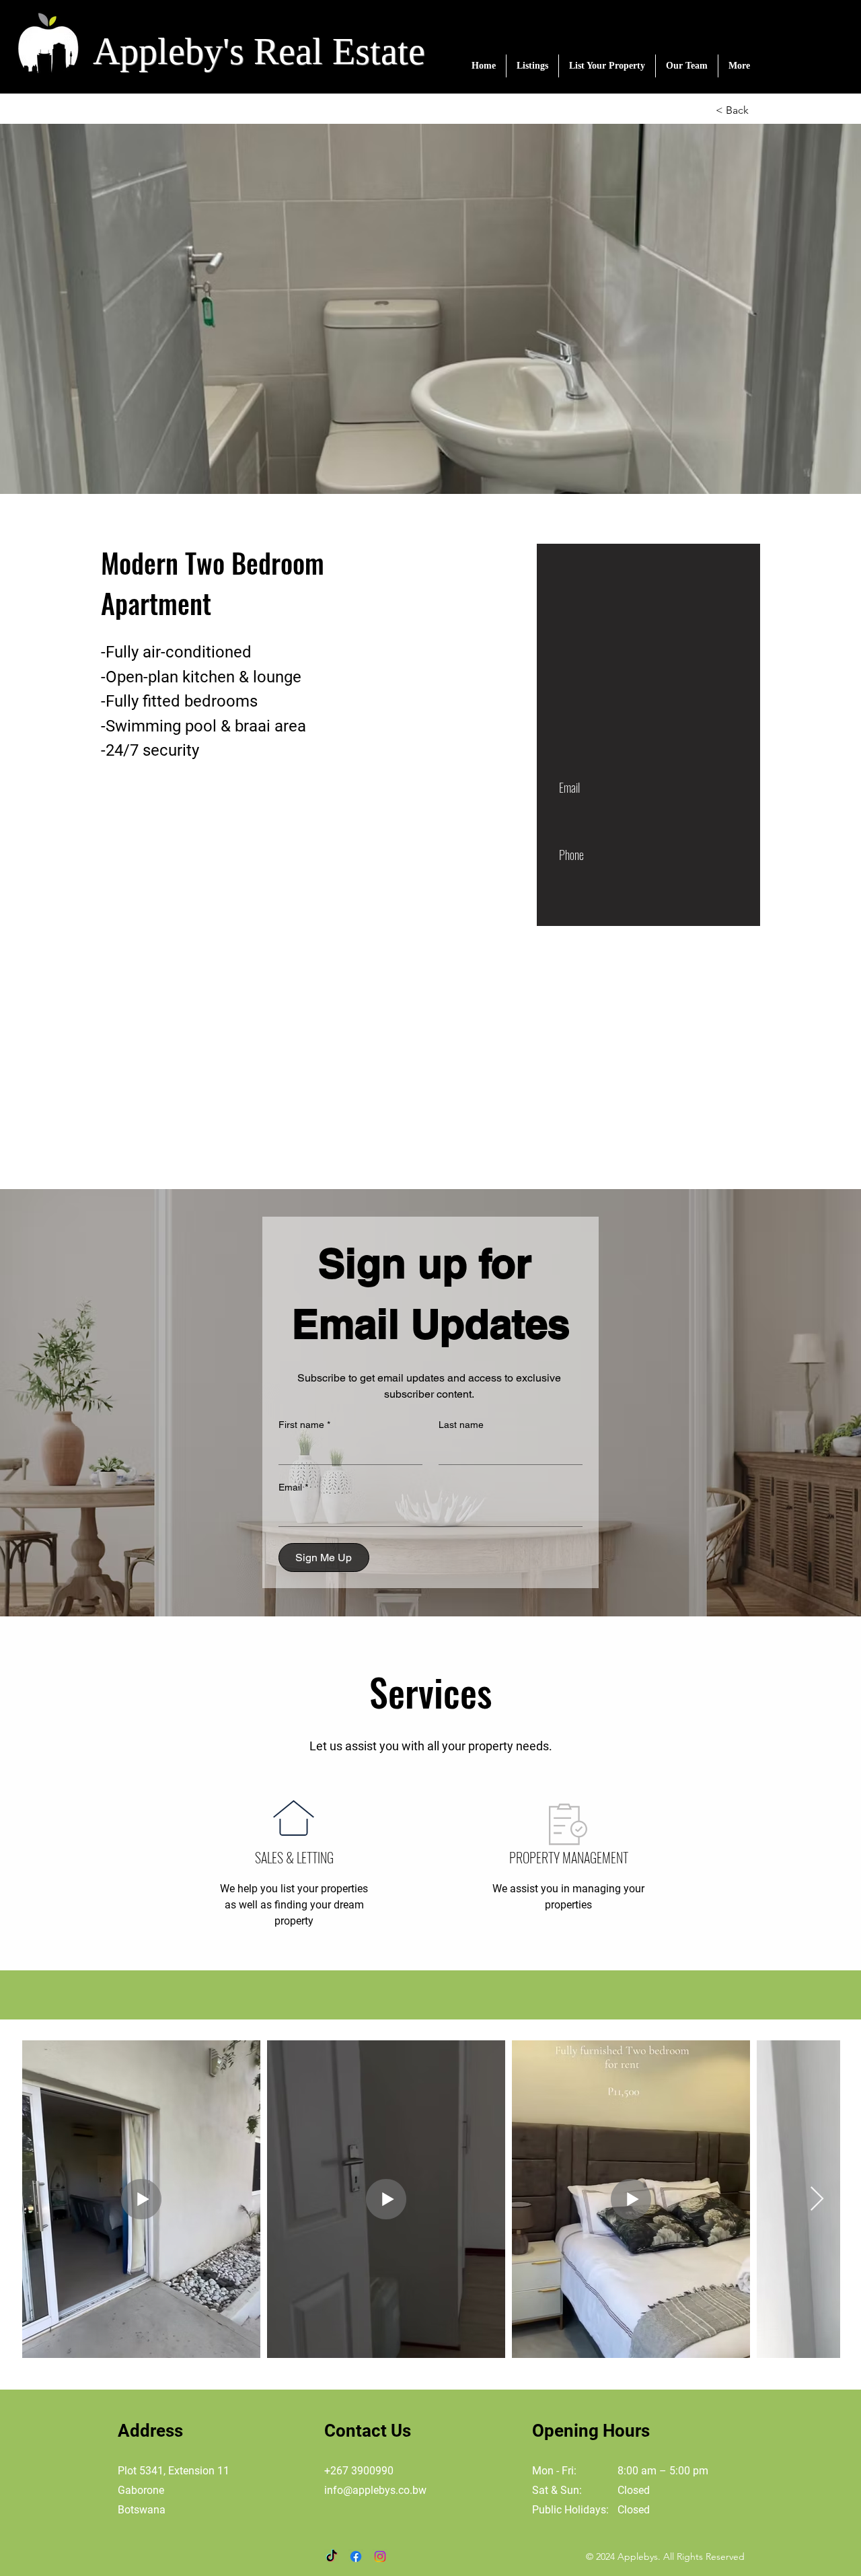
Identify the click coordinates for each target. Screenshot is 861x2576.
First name (304, 1425)
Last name (461, 1425)
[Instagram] (380, 2556)
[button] (532, 66)
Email (293, 1487)
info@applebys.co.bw (375, 2490)
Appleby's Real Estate (259, 51)
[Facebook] (356, 2556)
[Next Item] (817, 2199)
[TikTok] (332, 2556)
